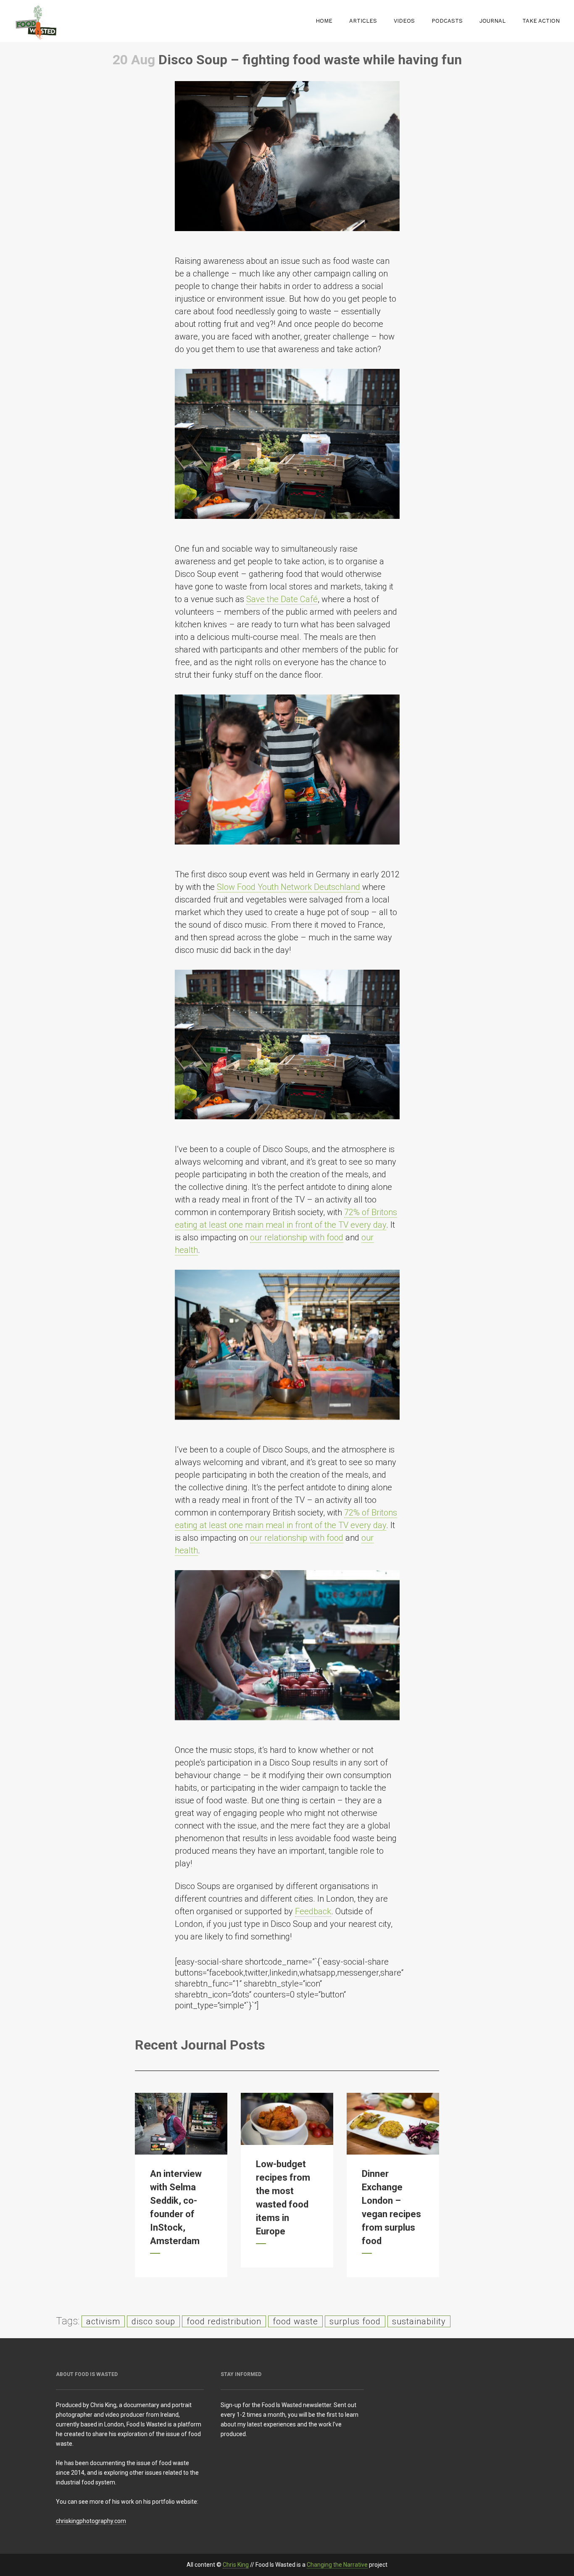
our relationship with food (297, 1237)
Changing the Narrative (337, 2565)
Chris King (236, 2565)
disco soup (153, 2321)
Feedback (313, 1911)
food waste (295, 2321)
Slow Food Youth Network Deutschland (288, 887)
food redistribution (224, 2321)
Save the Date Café (282, 599)
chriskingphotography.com (91, 2521)
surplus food (355, 2321)
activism (103, 2321)
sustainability (419, 2321)
